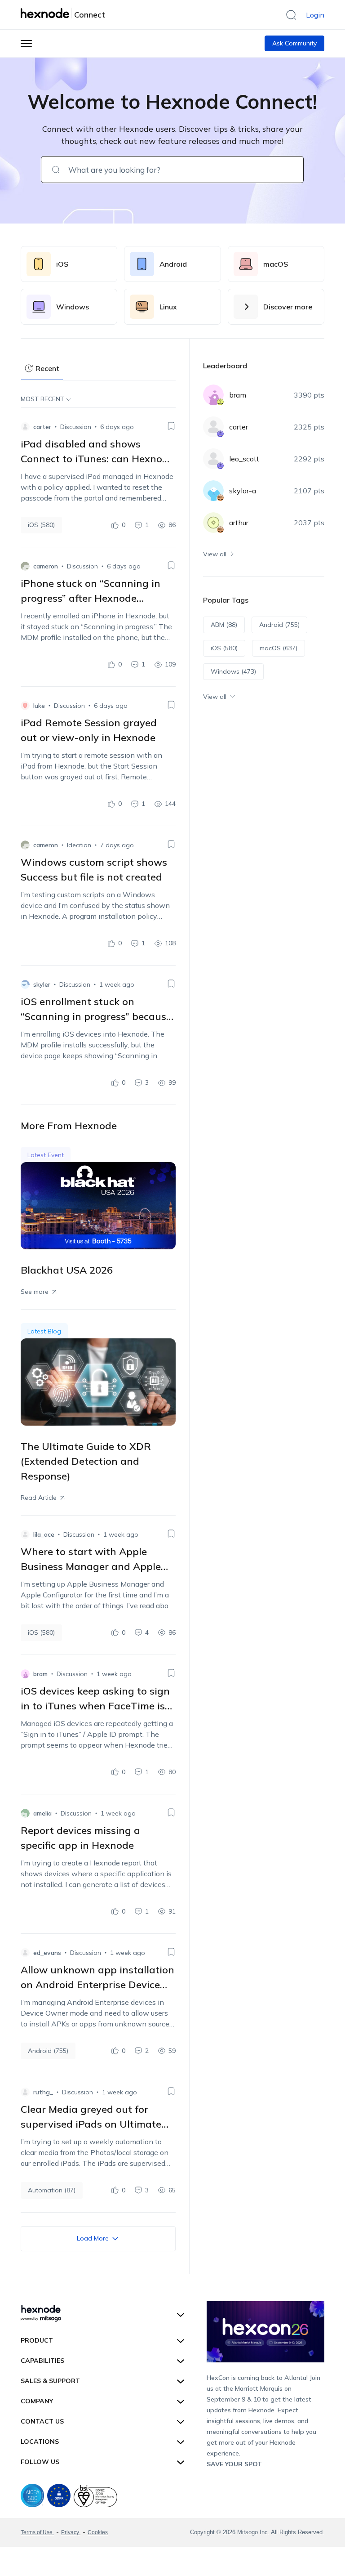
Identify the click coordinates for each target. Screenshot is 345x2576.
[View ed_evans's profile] (25, 1953)
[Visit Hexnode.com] (46, 13)
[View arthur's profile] (213, 523)
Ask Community (294, 43)
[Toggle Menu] (26, 43)
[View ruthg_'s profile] (25, 2092)
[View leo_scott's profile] (213, 459)
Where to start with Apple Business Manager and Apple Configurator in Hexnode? (91, 1566)
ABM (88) (224, 625)
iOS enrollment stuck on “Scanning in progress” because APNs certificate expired (96, 1016)
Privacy (71, 2532)
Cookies (98, 2532)
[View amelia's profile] (25, 1813)
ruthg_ (43, 2092)
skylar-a (243, 491)
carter (42, 427)
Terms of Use (37, 2532)
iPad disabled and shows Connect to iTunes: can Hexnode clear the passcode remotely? (97, 459)
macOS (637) (279, 648)
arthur (239, 523)
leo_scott (244, 459)
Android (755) (48, 2051)
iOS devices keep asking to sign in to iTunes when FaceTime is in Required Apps (95, 1706)
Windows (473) (233, 671)
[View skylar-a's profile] (213, 491)
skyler (42, 984)
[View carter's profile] (25, 427)
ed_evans (47, 1953)
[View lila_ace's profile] (25, 1534)
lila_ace (44, 1534)
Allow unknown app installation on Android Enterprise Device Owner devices (97, 1985)
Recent (47, 368)
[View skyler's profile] (25, 984)
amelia (42, 1813)
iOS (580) (41, 525)
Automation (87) (52, 2190)
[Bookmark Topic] (171, 426)
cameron (46, 566)
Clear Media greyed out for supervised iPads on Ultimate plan (91, 2124)
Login (315, 15)
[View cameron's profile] (25, 566)
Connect (90, 15)
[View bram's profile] (25, 1674)
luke (39, 706)
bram (40, 1674)
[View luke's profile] (25, 706)
